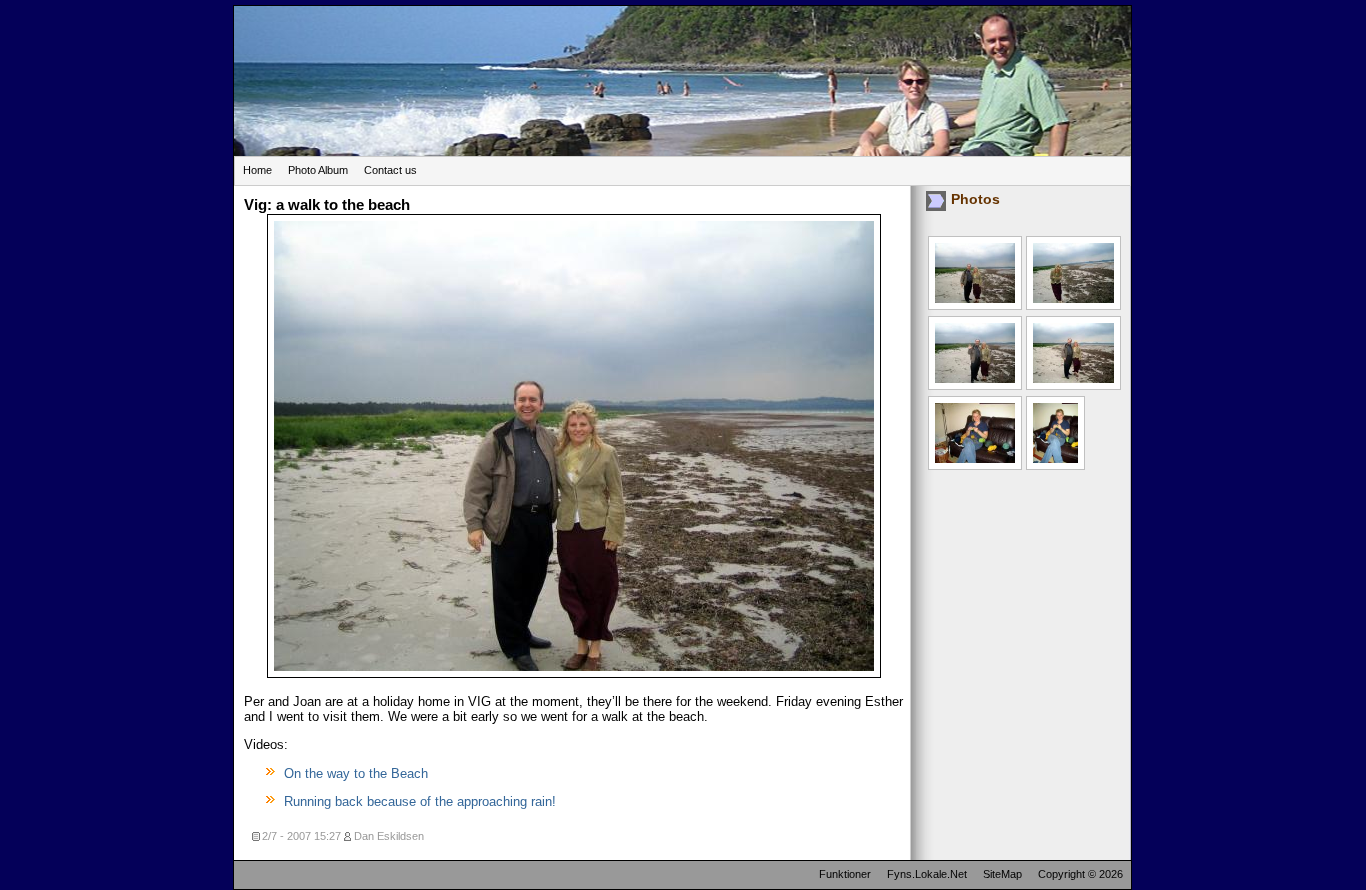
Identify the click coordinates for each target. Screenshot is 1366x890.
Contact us (390, 170)
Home (257, 170)
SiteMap (1002, 874)
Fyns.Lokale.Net (927, 874)
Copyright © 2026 (1080, 874)
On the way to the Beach (356, 773)
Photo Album (318, 170)
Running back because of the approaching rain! (420, 801)
